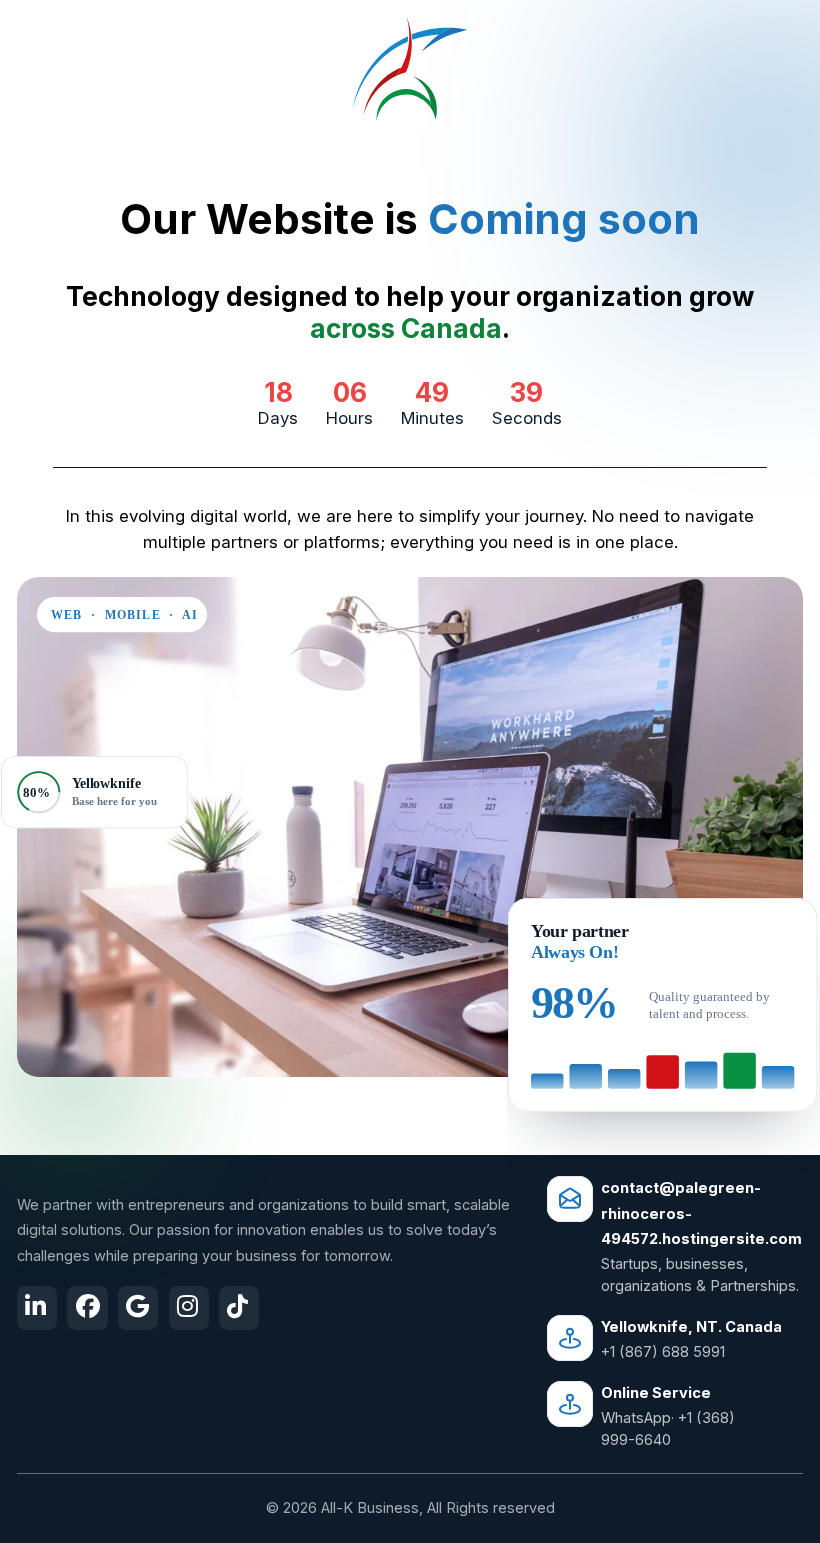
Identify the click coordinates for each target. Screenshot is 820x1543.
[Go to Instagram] (189, 1308)
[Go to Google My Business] (138, 1308)
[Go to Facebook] (88, 1308)
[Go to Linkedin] (37, 1308)
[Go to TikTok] (239, 1308)
